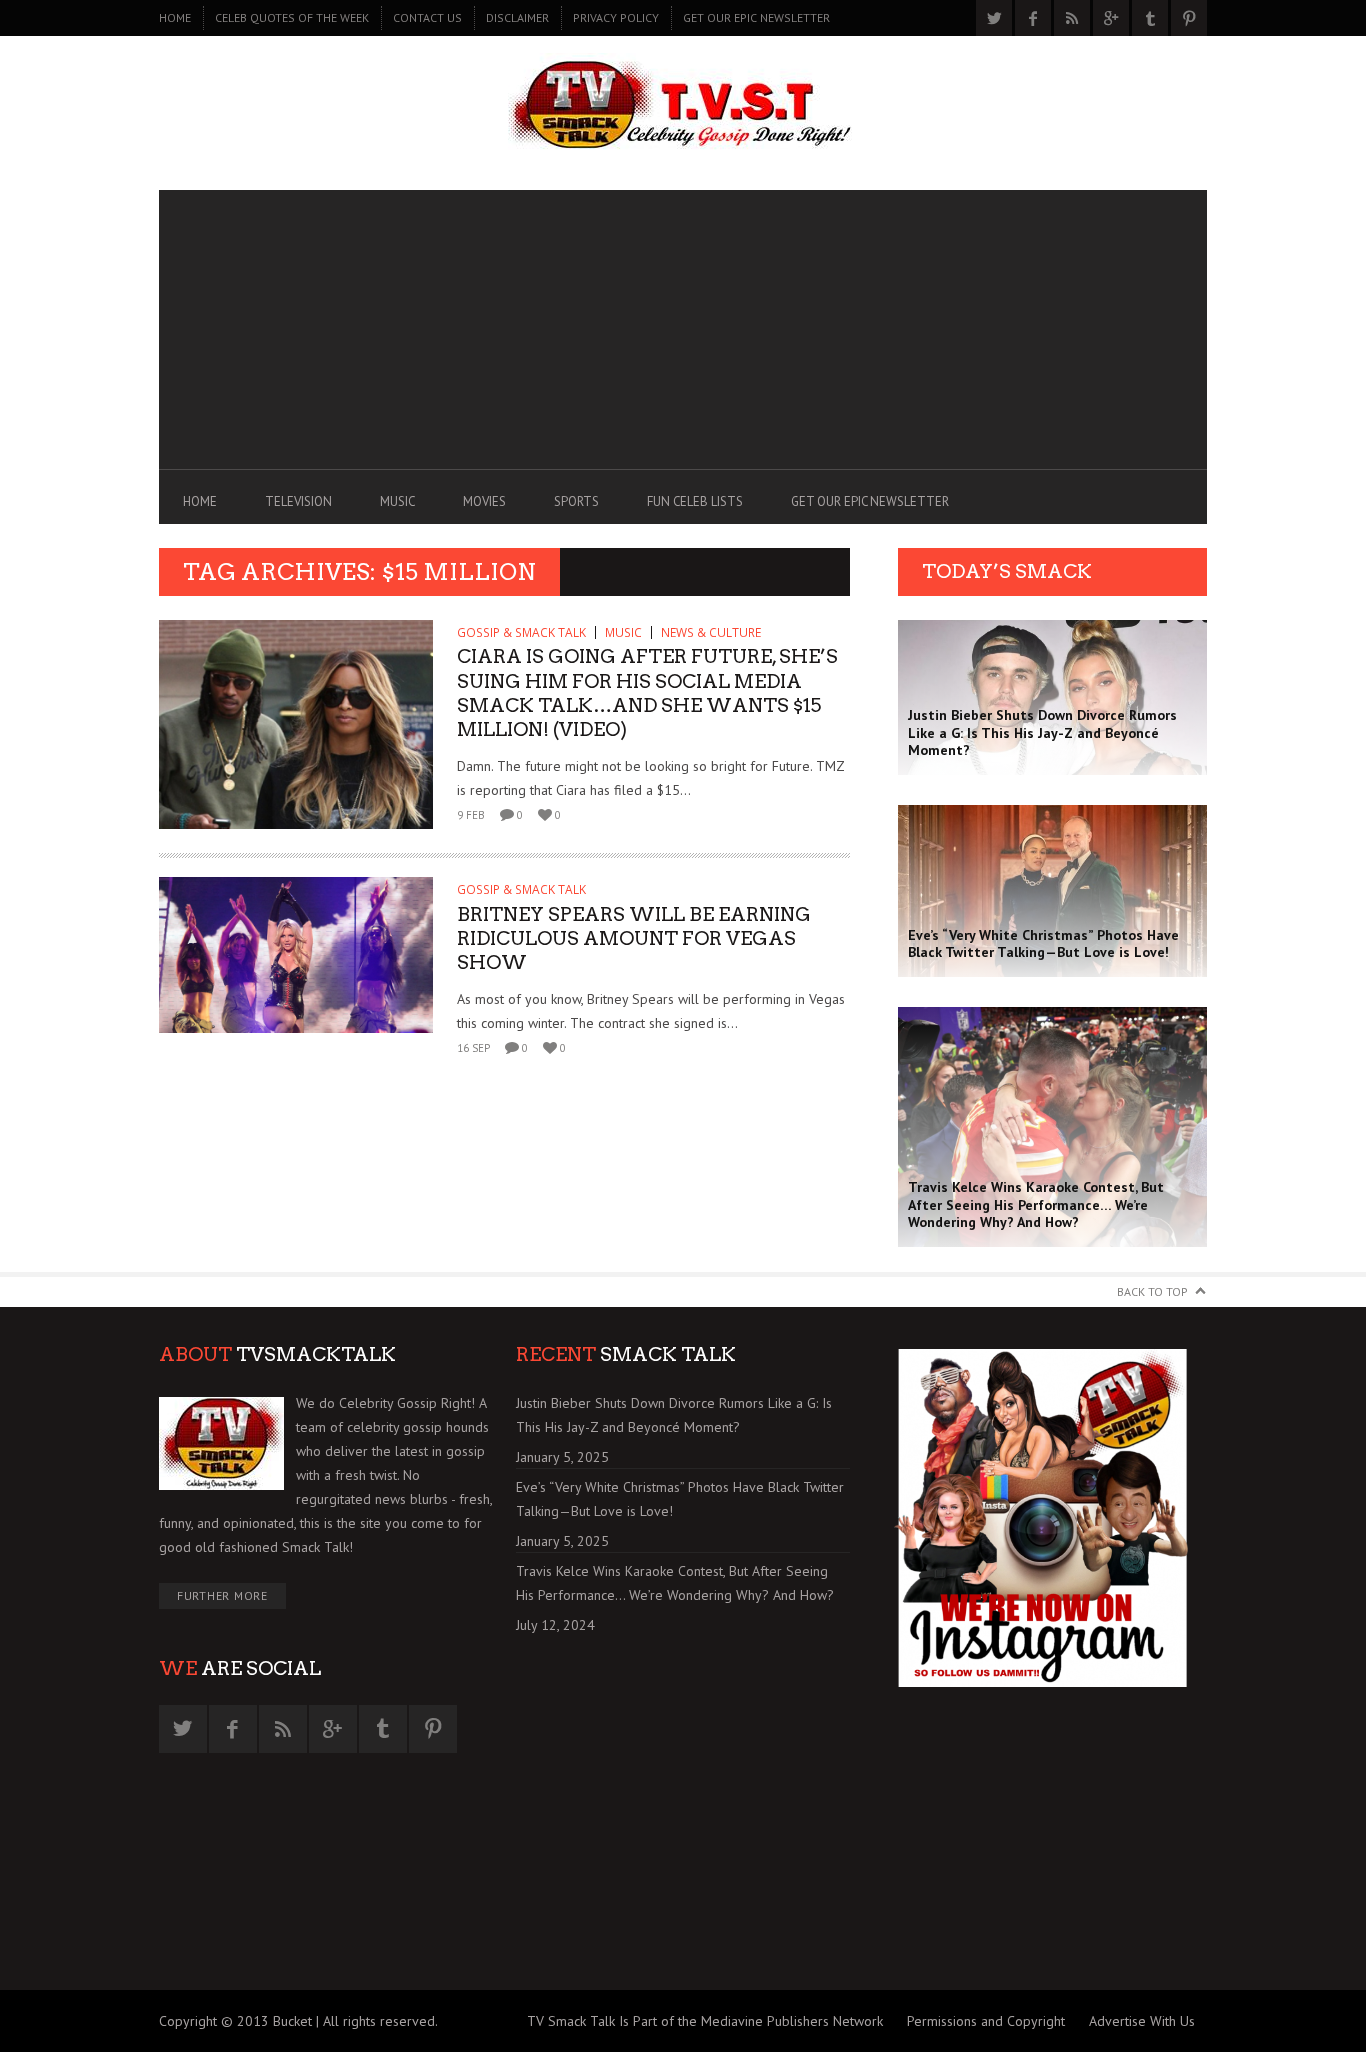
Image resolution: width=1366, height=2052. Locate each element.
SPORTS (576, 501)
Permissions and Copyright (986, 2021)
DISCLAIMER (517, 17)
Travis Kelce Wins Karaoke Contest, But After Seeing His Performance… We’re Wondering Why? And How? (675, 1583)
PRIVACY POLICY (616, 17)
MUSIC (397, 501)
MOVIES (484, 501)
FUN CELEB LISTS (695, 501)
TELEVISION (298, 501)
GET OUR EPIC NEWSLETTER (756, 17)
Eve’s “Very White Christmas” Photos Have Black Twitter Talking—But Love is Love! (680, 1499)
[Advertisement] (683, 330)
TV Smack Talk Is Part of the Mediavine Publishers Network (705, 2021)
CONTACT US (427, 17)
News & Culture (711, 632)
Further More (222, 1595)
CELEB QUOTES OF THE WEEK (292, 17)
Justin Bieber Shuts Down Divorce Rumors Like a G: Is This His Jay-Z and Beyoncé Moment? (674, 1415)
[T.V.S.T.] (683, 107)
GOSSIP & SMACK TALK (521, 632)
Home (175, 17)
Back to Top (1152, 1291)
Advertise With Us (1142, 2021)
